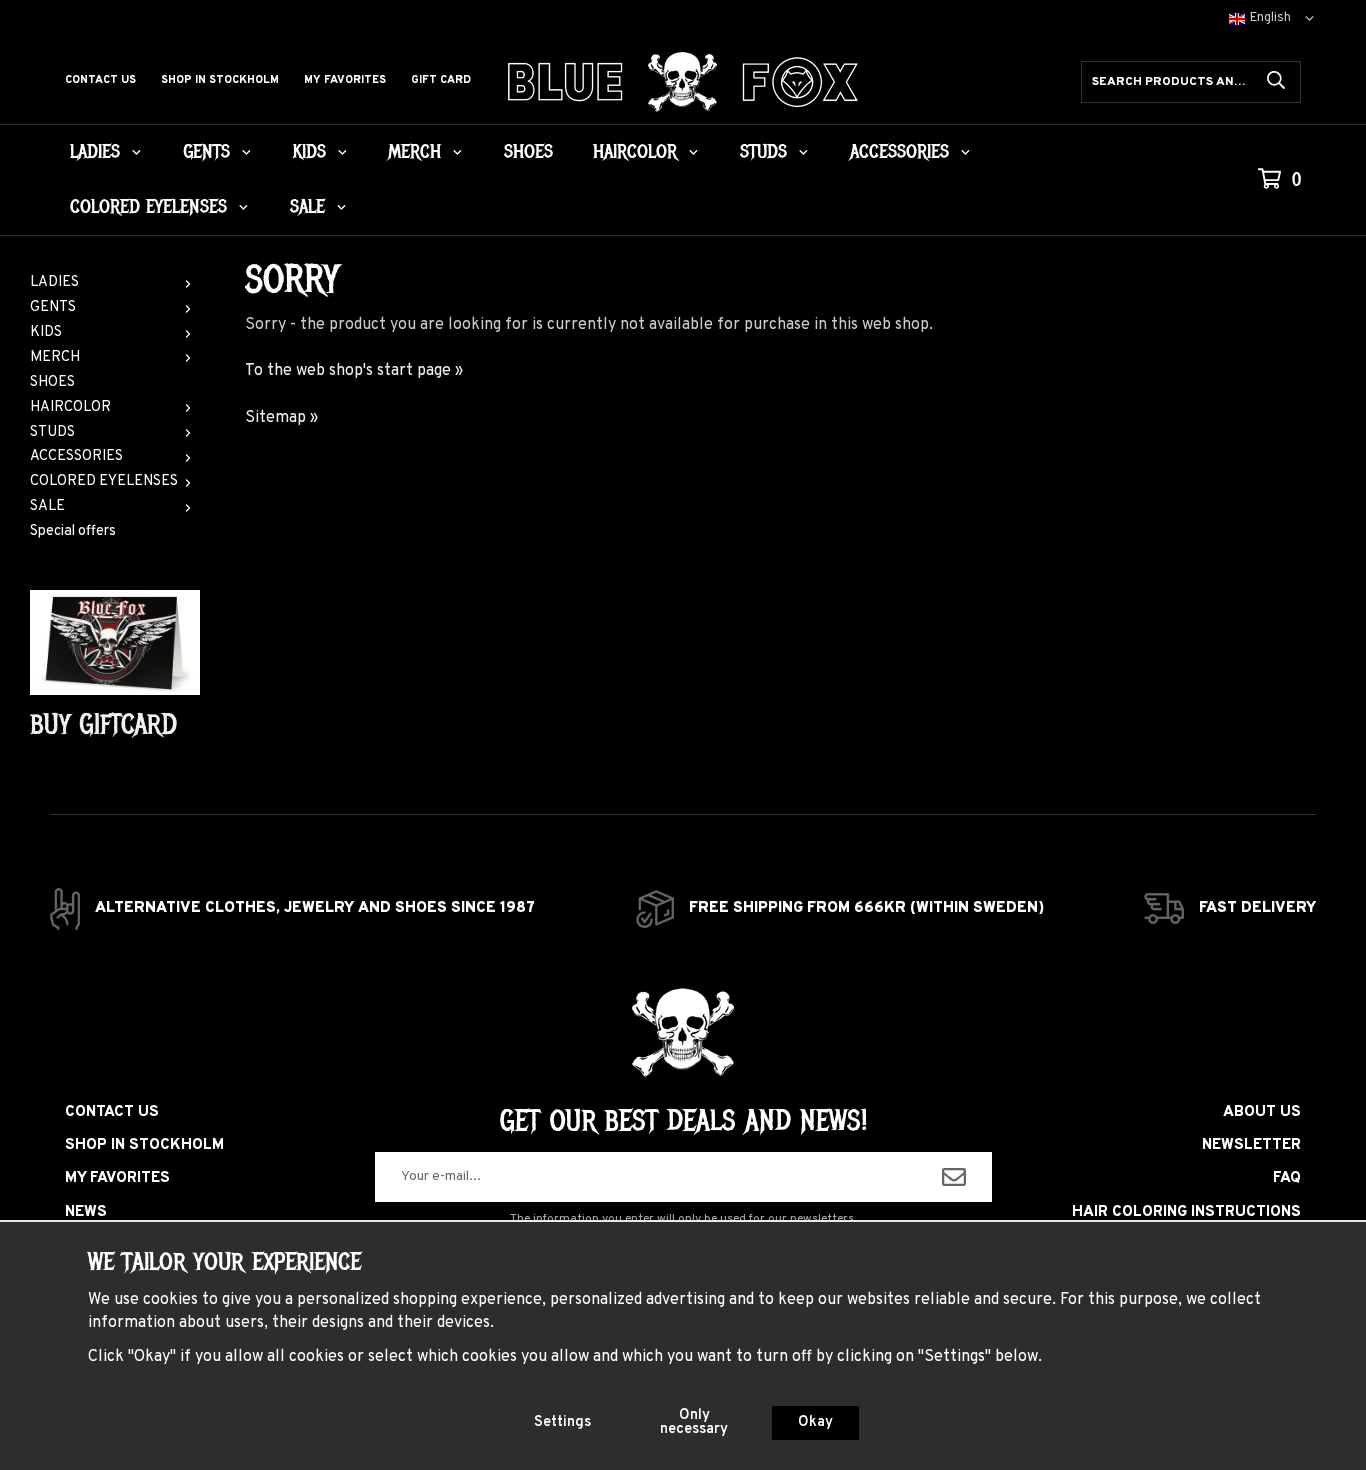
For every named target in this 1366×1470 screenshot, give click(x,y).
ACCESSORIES (899, 152)
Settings (562, 1422)
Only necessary (694, 1422)
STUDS (763, 152)
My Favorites (345, 80)
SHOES (528, 152)
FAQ (1287, 1178)
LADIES (95, 152)
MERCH (414, 152)
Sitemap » (281, 418)
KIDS (309, 152)
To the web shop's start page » (354, 371)
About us (1262, 1112)
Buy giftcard (103, 724)
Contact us (100, 80)
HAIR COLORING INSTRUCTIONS (1186, 1212)
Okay (815, 1422)
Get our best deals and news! (683, 1121)
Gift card (441, 80)
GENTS (206, 152)
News (86, 1212)
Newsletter (1251, 1145)
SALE (307, 207)
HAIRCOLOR (635, 152)
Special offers (73, 531)
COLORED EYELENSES (148, 207)
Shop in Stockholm (220, 80)
